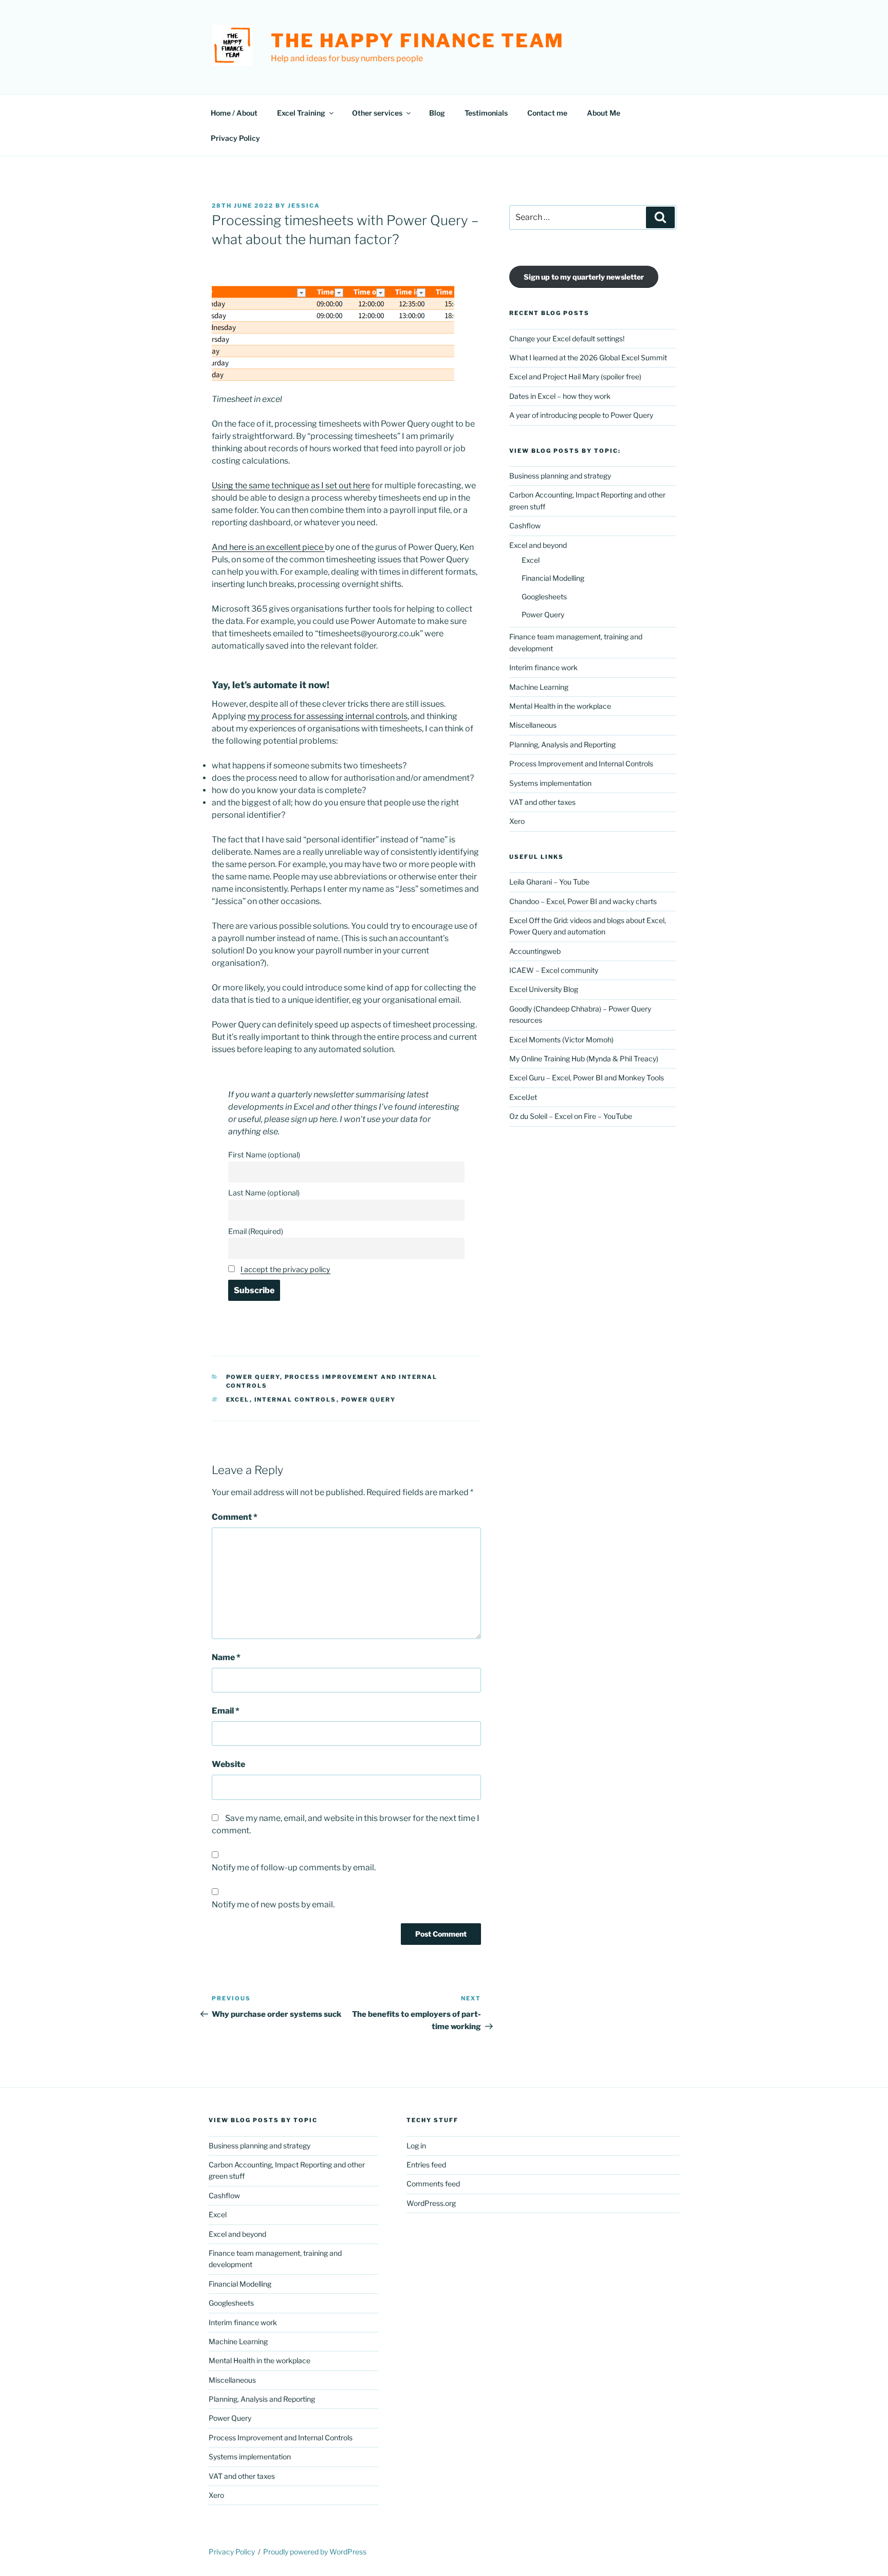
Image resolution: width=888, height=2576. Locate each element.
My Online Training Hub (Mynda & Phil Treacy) (584, 1059)
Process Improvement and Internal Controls (581, 763)
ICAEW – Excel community (554, 970)
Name (226, 1657)
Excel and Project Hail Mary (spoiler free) (575, 376)
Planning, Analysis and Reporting (562, 744)
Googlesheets (544, 596)
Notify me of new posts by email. (273, 1905)
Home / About (234, 113)
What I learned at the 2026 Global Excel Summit (588, 357)
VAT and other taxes (542, 802)
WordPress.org (431, 2203)
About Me (604, 113)
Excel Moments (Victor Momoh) (561, 1039)
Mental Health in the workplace (560, 706)
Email (226, 1711)
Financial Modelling (553, 578)
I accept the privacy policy (285, 1269)
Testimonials (486, 113)
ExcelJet (523, 1097)
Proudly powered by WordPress (315, 2552)
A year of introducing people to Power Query (581, 415)
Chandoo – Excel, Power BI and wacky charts (583, 901)
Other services (377, 113)
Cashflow (525, 526)
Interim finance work (543, 667)
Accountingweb (535, 951)
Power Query (253, 1377)
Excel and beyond (538, 545)
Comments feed (433, 2184)
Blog (437, 113)
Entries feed (426, 2165)
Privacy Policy (235, 138)
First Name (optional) (264, 1155)
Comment (235, 1517)
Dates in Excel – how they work (560, 396)
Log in (416, 2146)
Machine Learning (539, 687)
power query (369, 1400)
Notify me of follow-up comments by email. (294, 1867)
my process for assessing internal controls (328, 716)
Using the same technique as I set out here (291, 485)
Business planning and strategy (560, 476)
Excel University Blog (544, 989)
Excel (531, 560)
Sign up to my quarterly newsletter (584, 277)
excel (238, 1400)
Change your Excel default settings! (567, 338)
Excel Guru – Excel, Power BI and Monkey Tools (587, 1078)
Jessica (304, 206)
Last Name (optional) (264, 1193)
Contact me (547, 113)
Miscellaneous (533, 725)
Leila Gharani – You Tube (549, 882)
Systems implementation (550, 783)
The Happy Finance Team (418, 41)
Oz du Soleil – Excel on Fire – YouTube (571, 1116)
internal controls (295, 1400)
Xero (517, 821)
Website (228, 1764)
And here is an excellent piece (268, 547)
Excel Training (301, 113)
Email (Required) (256, 1231)
